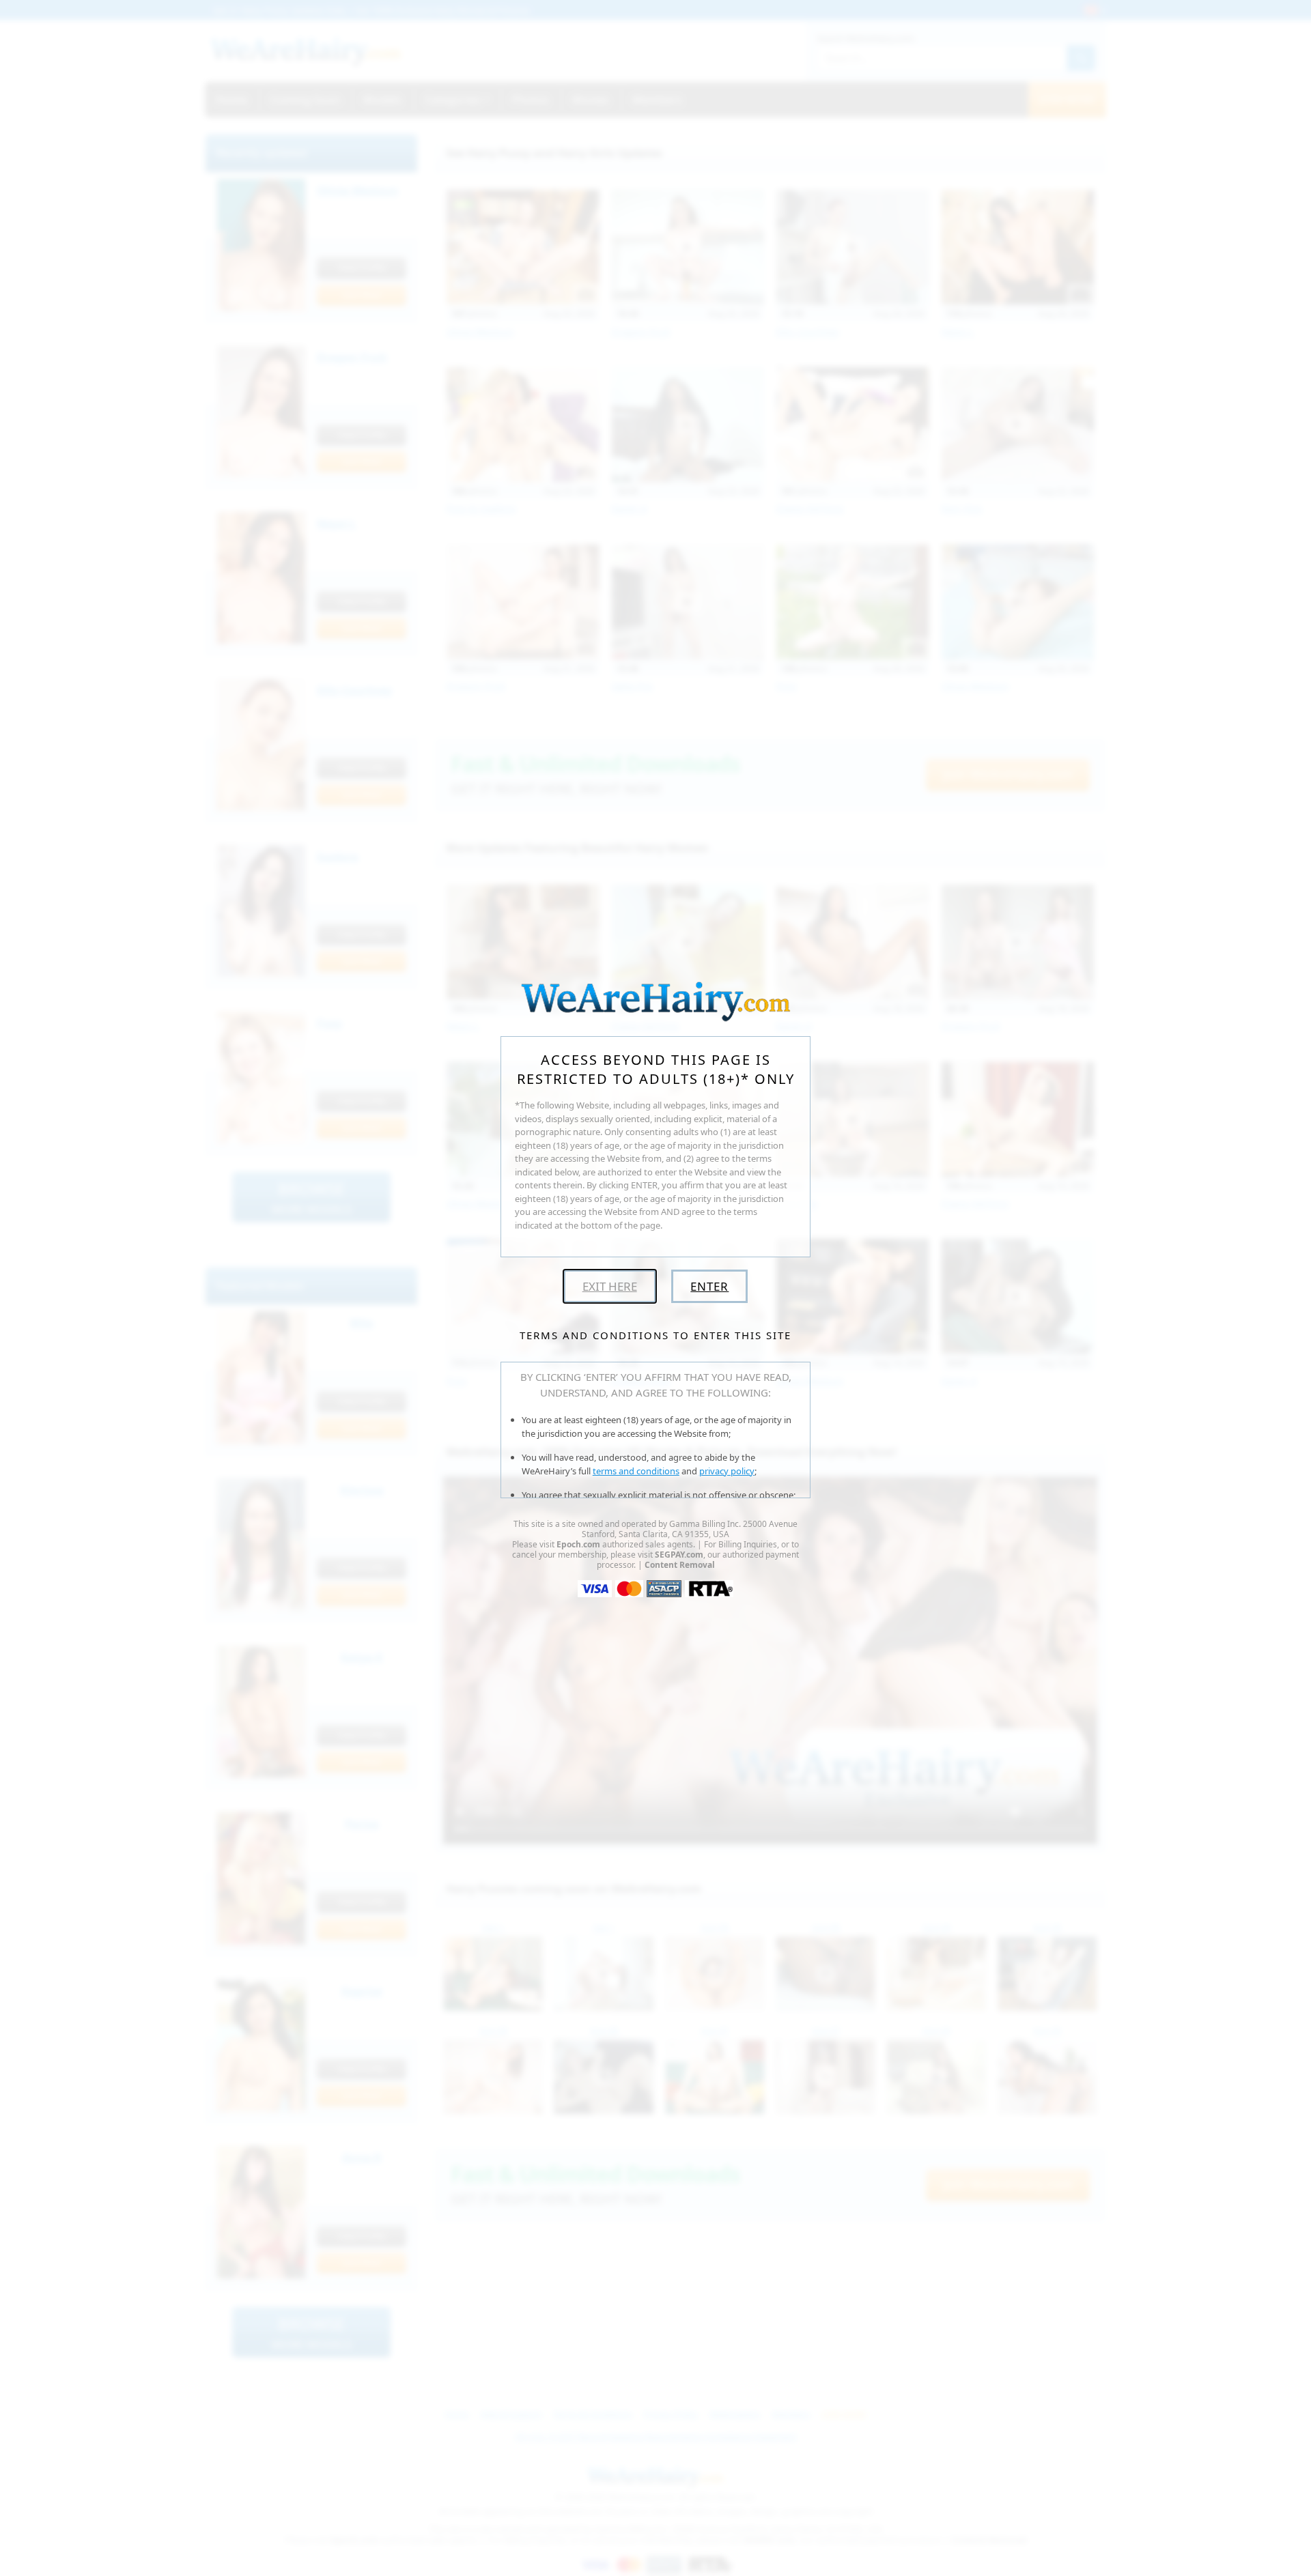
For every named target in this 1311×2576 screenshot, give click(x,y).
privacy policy (727, 1471)
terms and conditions (636, 1471)
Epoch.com (578, 1544)
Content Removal (680, 1565)
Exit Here (610, 1286)
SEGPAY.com (679, 1555)
